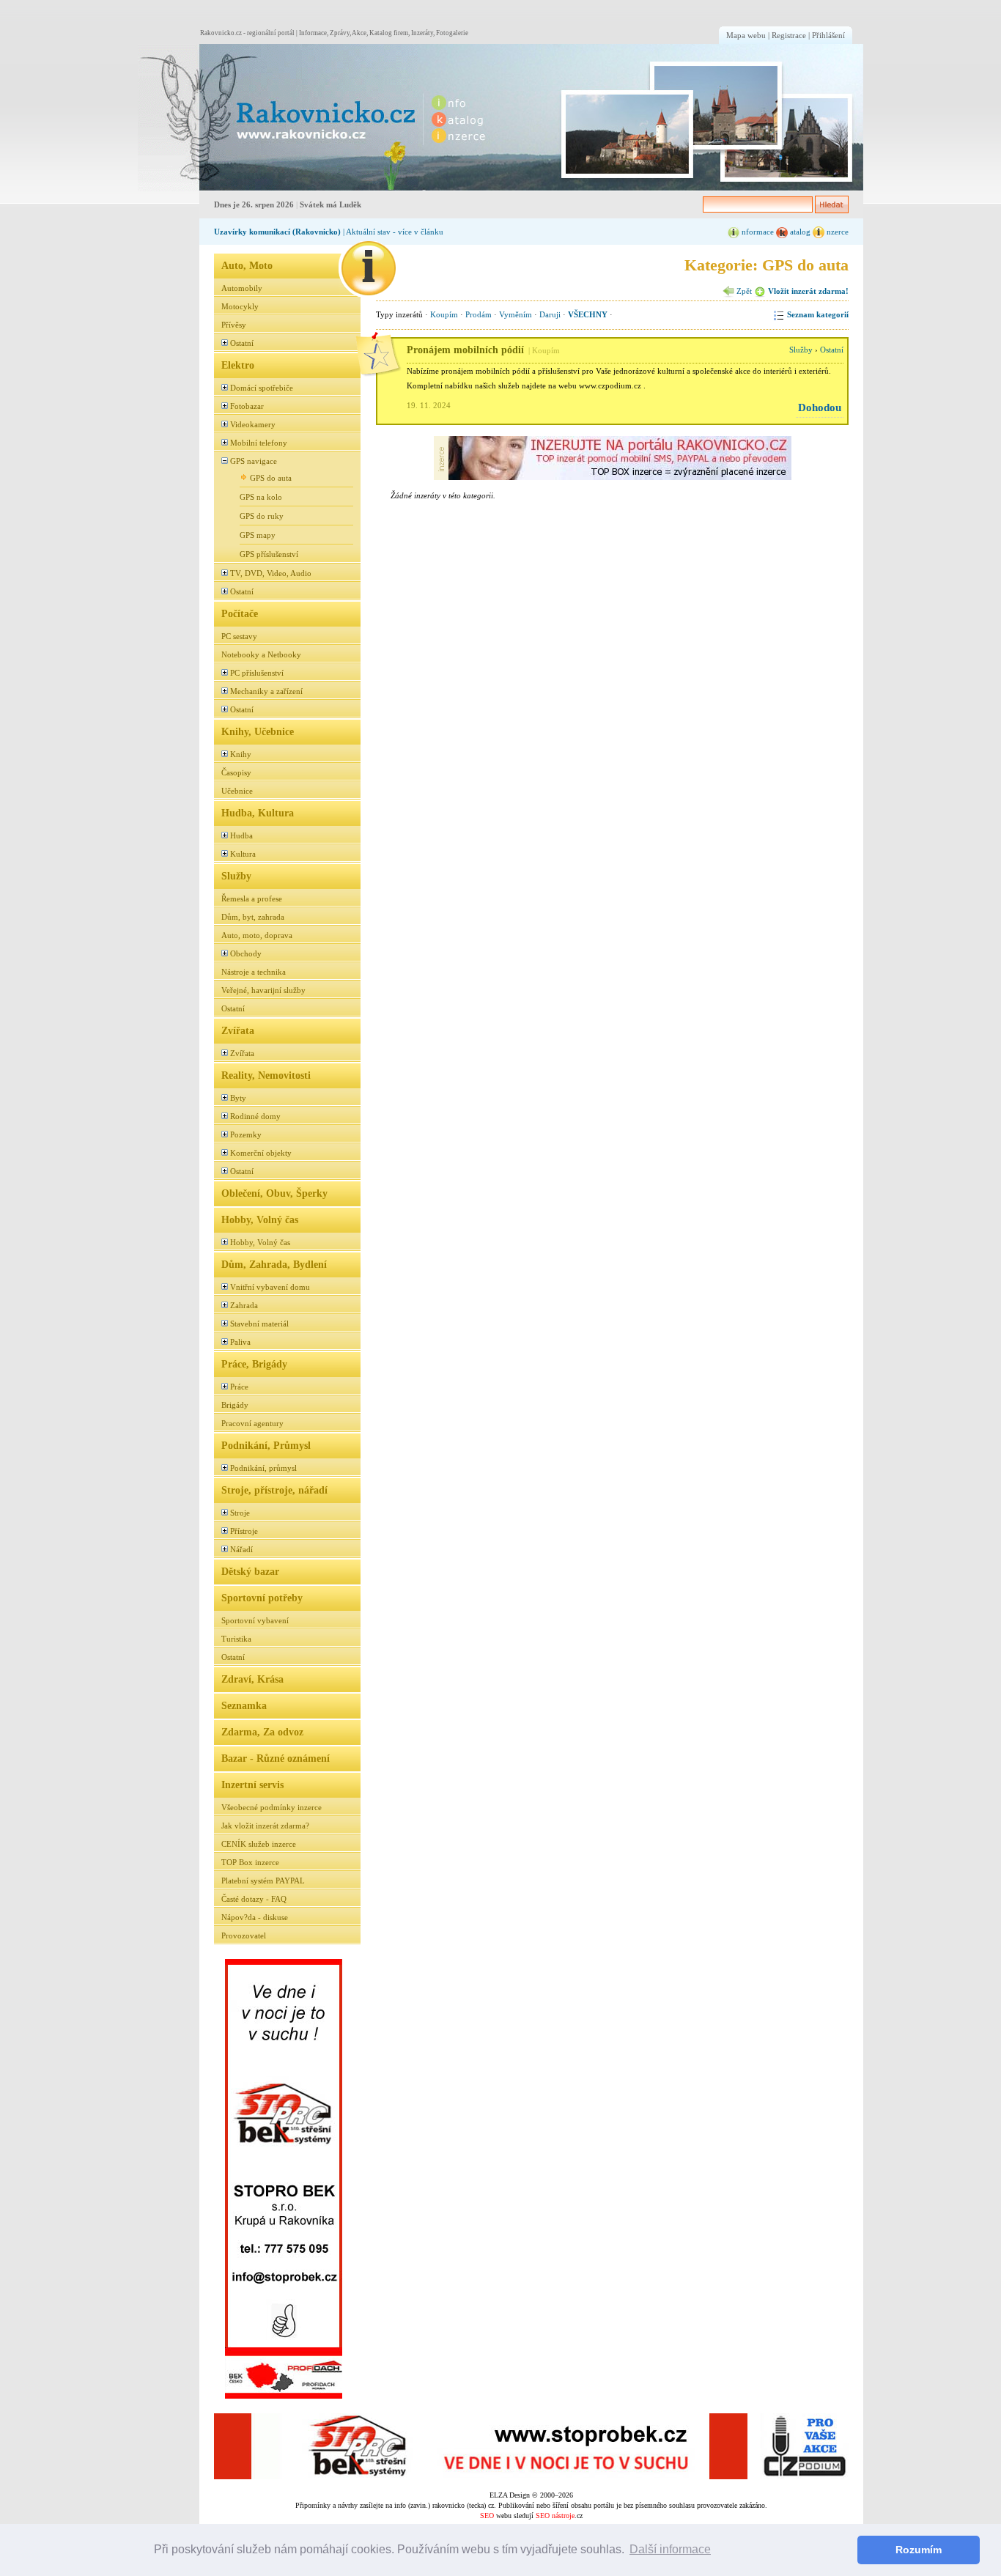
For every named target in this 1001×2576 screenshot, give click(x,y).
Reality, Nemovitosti (266, 1075)
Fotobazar (247, 406)
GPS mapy (258, 535)
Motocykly (240, 306)
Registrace (789, 35)
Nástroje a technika (254, 972)
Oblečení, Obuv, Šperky (274, 1193)
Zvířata (238, 1030)
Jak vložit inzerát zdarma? (265, 1826)
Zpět (743, 291)
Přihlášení (828, 35)
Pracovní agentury (252, 1423)
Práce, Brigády (254, 1364)
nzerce (836, 232)
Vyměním (516, 314)
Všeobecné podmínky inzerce (272, 1807)
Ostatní (242, 343)
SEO (487, 2516)
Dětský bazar (250, 1571)
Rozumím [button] (919, 2550)
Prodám (479, 314)
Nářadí (241, 1549)
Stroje (240, 1513)
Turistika (236, 1639)
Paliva (240, 1342)
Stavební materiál (259, 1324)
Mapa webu (746, 35)
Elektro (238, 365)
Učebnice (237, 791)
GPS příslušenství (269, 554)
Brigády (235, 1405)
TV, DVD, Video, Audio (271, 573)
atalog (799, 232)
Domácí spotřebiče (262, 388)
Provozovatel (244, 1935)
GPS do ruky (262, 516)
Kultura (243, 854)
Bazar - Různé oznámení (276, 1758)
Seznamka (244, 1705)
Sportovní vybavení (255, 1620)
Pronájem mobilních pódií (465, 350)
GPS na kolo (261, 497)
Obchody (246, 953)
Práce (239, 1387)
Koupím (444, 314)
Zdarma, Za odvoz (262, 1732)
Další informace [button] (670, 2549)
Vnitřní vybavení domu (270, 1287)
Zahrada (244, 1305)
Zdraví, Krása (252, 1679)
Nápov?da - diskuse (255, 1917)
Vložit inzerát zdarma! (807, 291)
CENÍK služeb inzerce (259, 1844)
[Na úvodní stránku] (278, 118)
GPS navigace (254, 461)
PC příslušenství (257, 673)
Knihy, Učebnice (258, 731)
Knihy (241, 754)
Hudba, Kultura (258, 813)
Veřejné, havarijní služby (263, 990)
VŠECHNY (588, 314)
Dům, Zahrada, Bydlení (274, 1264)
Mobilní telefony (259, 443)
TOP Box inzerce (250, 1862)
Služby (236, 876)
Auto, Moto (247, 265)
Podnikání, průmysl (263, 1468)
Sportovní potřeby (262, 1598)
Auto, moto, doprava (257, 935)
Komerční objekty (261, 1153)
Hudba (241, 835)
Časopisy (236, 772)
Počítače (240, 613)
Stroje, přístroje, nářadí (274, 1490)
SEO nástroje (555, 2516)
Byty (238, 1098)
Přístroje (244, 1531)
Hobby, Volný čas (260, 1219)
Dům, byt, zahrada (253, 917)
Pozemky (246, 1134)
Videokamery (253, 424)
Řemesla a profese (252, 898)
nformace (757, 232)
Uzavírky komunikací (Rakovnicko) (277, 232)
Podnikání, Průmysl (266, 1445)
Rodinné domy (255, 1116)
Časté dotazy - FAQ (254, 1899)
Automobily (242, 288)
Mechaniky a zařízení (266, 691)
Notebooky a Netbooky (261, 654)
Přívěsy (234, 325)
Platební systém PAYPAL (263, 1881)
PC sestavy (239, 636)
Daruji (550, 314)
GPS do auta (271, 478)
